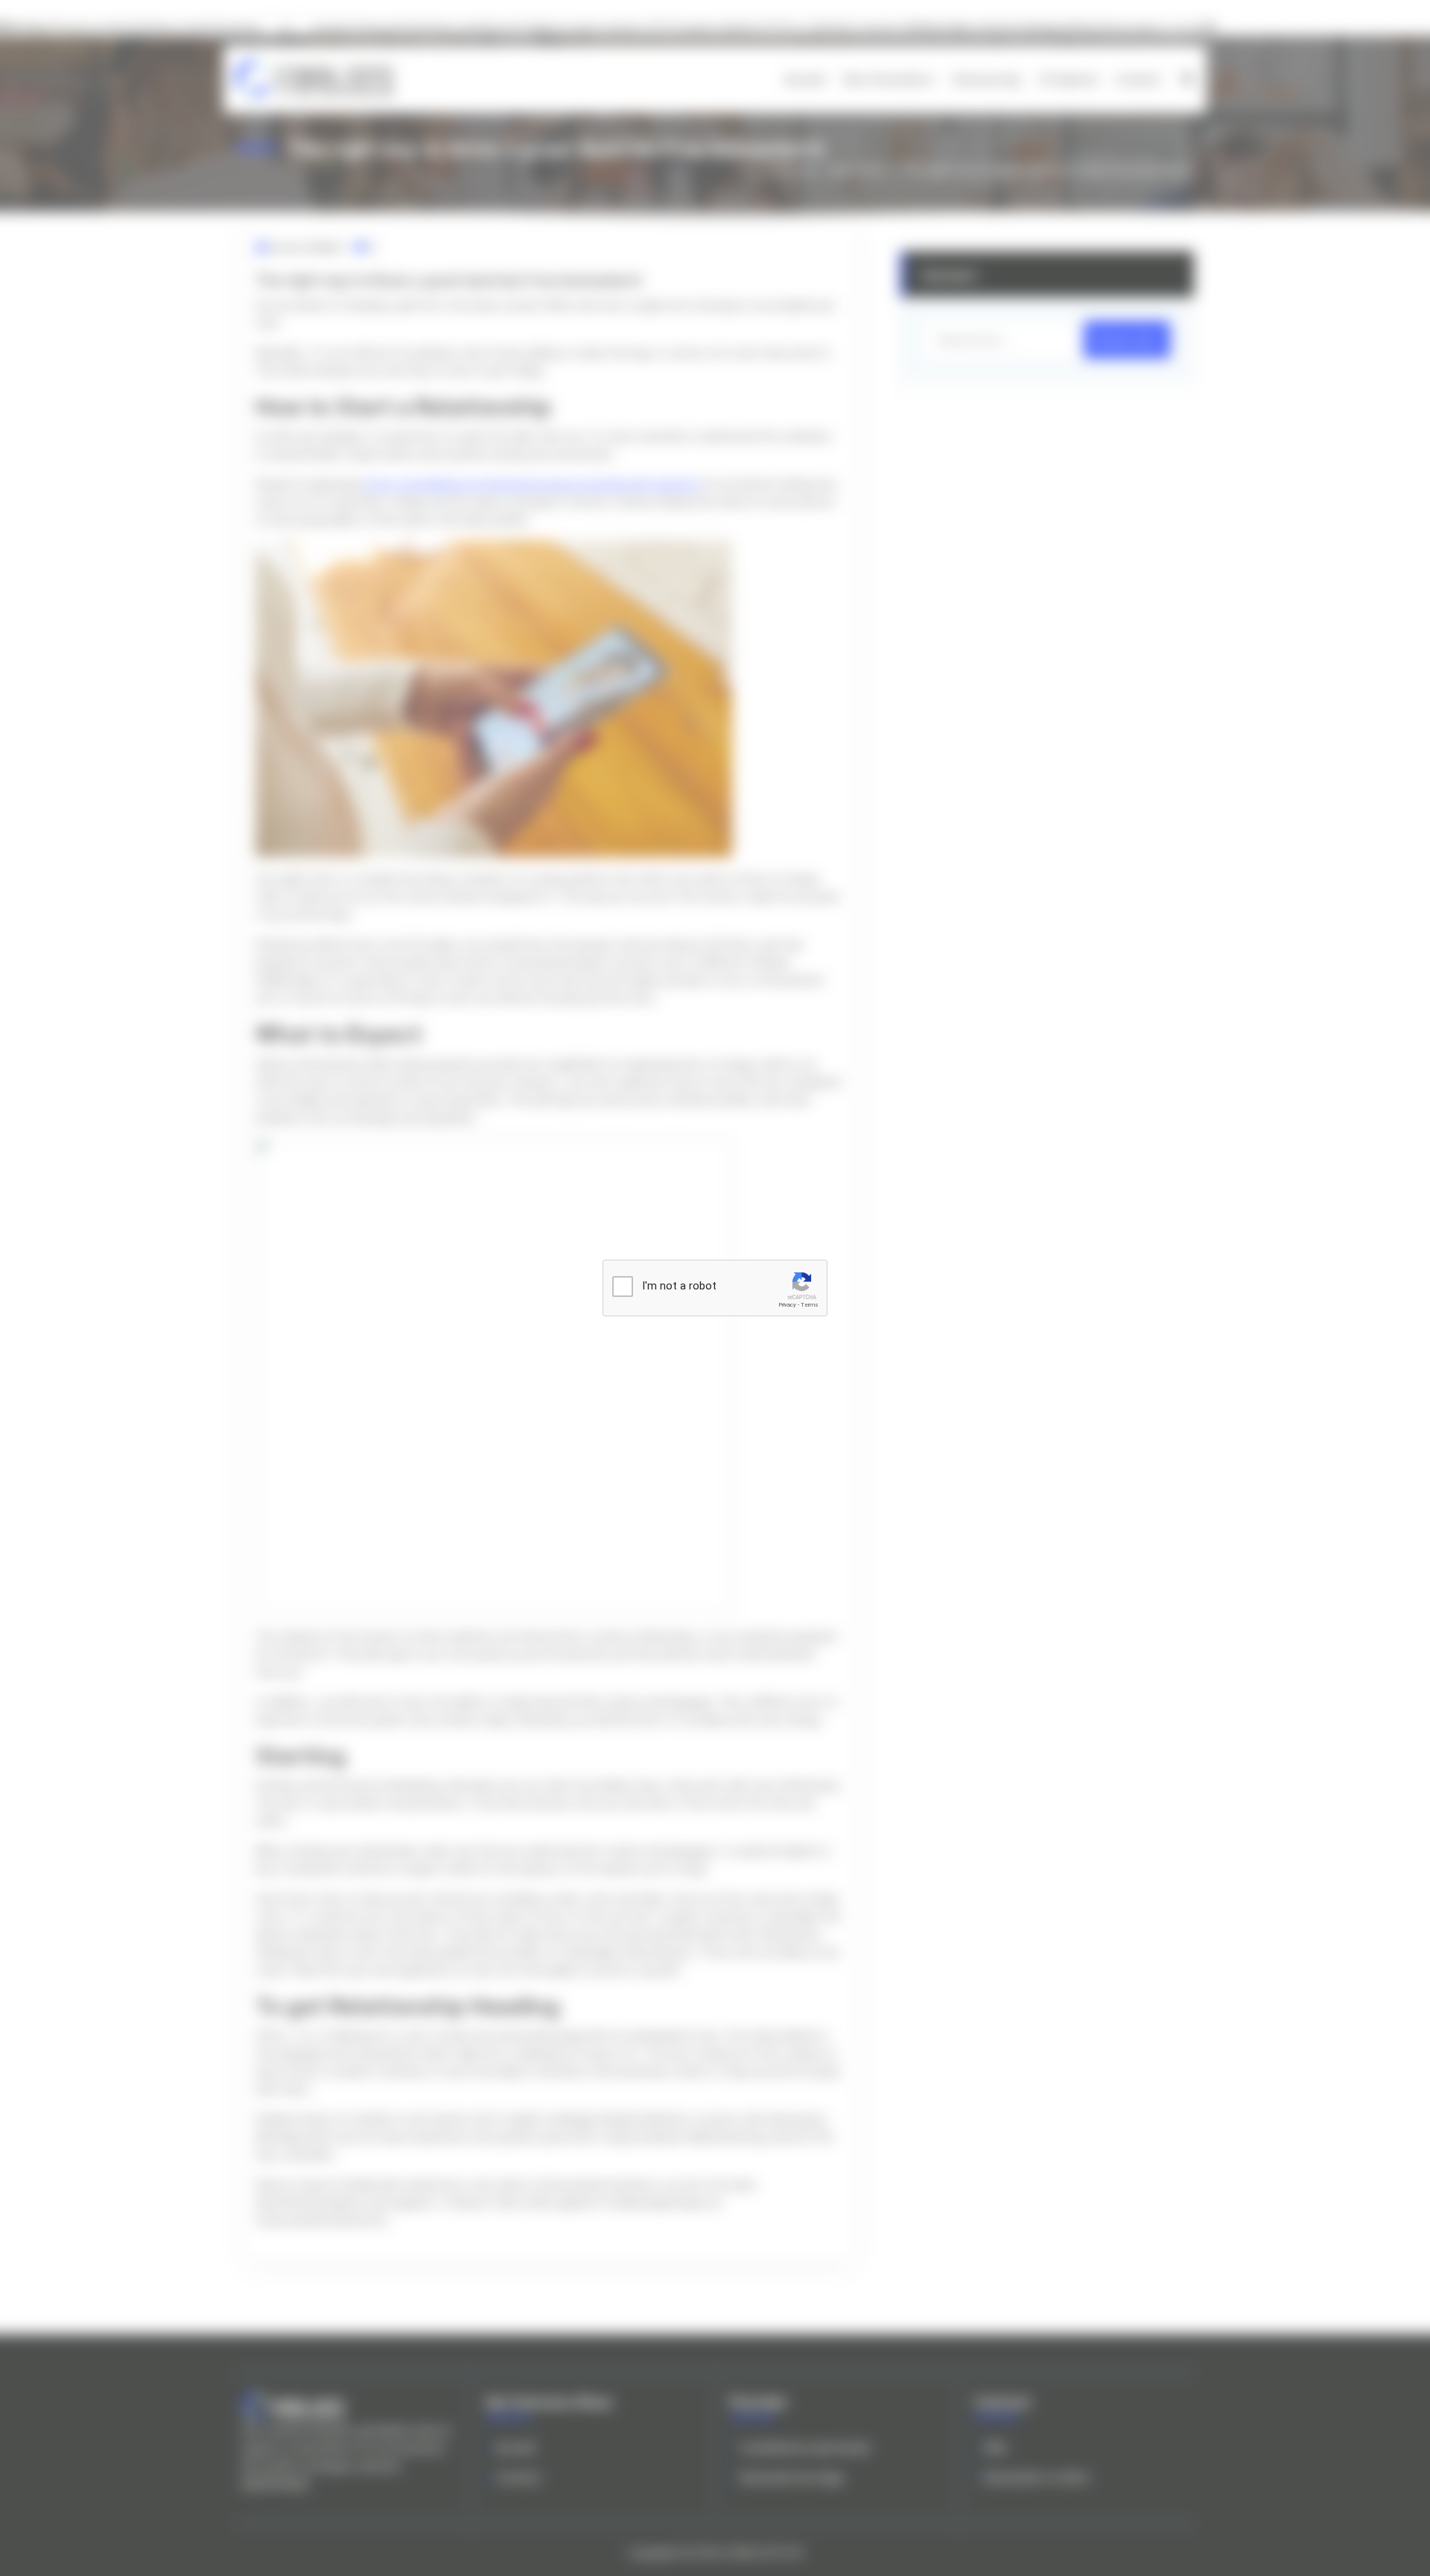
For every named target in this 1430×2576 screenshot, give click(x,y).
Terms (810, 1305)
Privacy (787, 1305)
